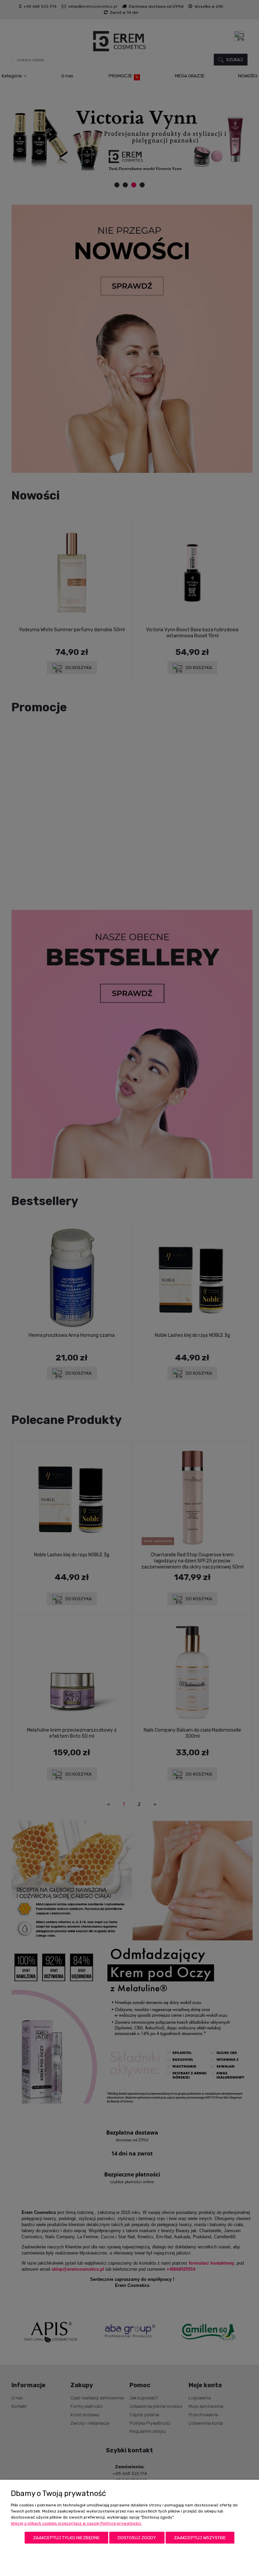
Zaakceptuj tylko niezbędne (66, 2538)
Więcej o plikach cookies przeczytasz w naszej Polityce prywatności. (76, 2523)
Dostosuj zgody (137, 2538)
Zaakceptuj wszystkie (200, 2538)
